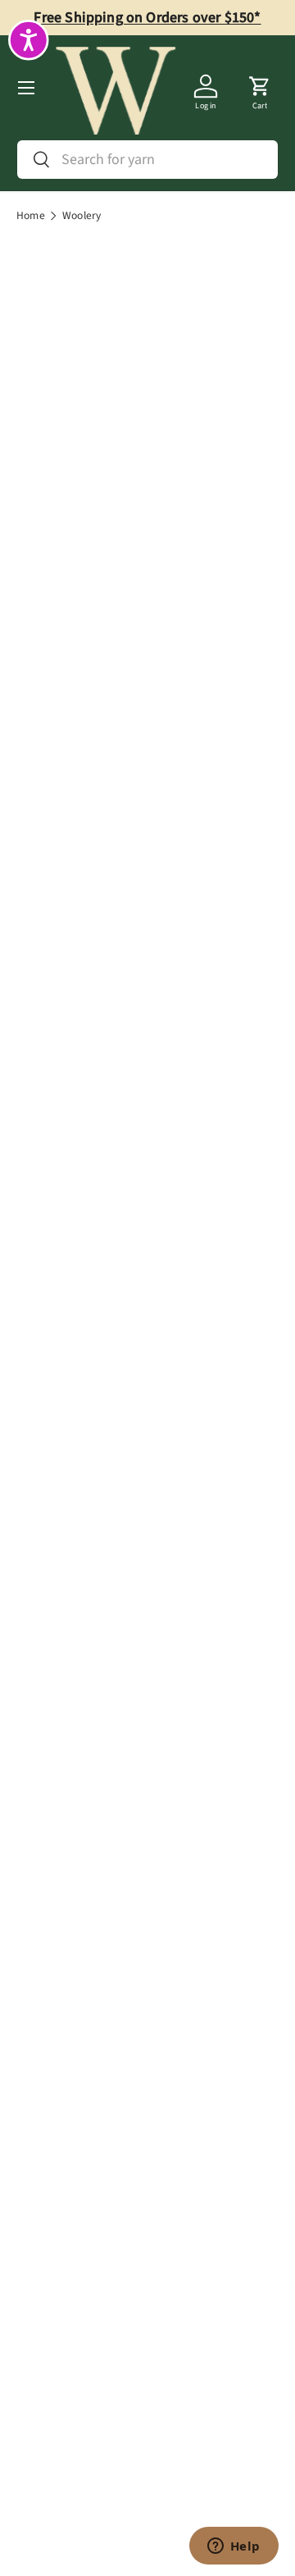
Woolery (82, 216)
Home (31, 216)
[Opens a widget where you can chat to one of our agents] (234, 2547)
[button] (260, 88)
